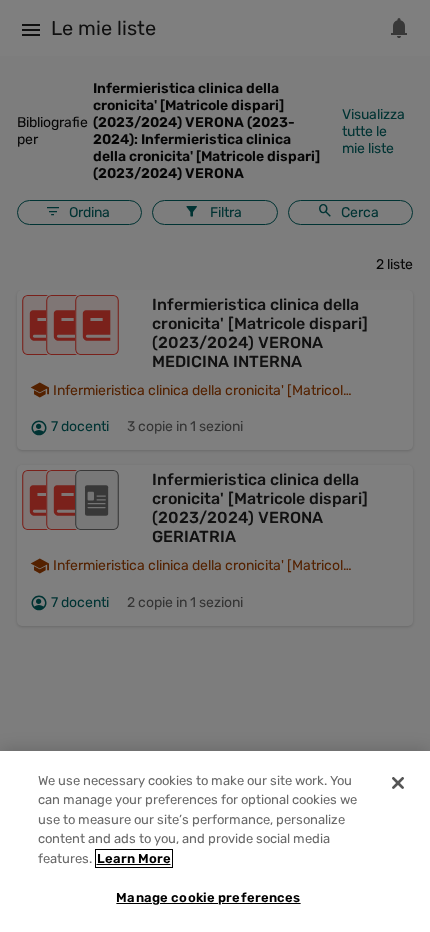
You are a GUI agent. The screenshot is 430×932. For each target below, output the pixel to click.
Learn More (134, 858)
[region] (215, 841)
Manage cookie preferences (208, 897)
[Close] (398, 783)
